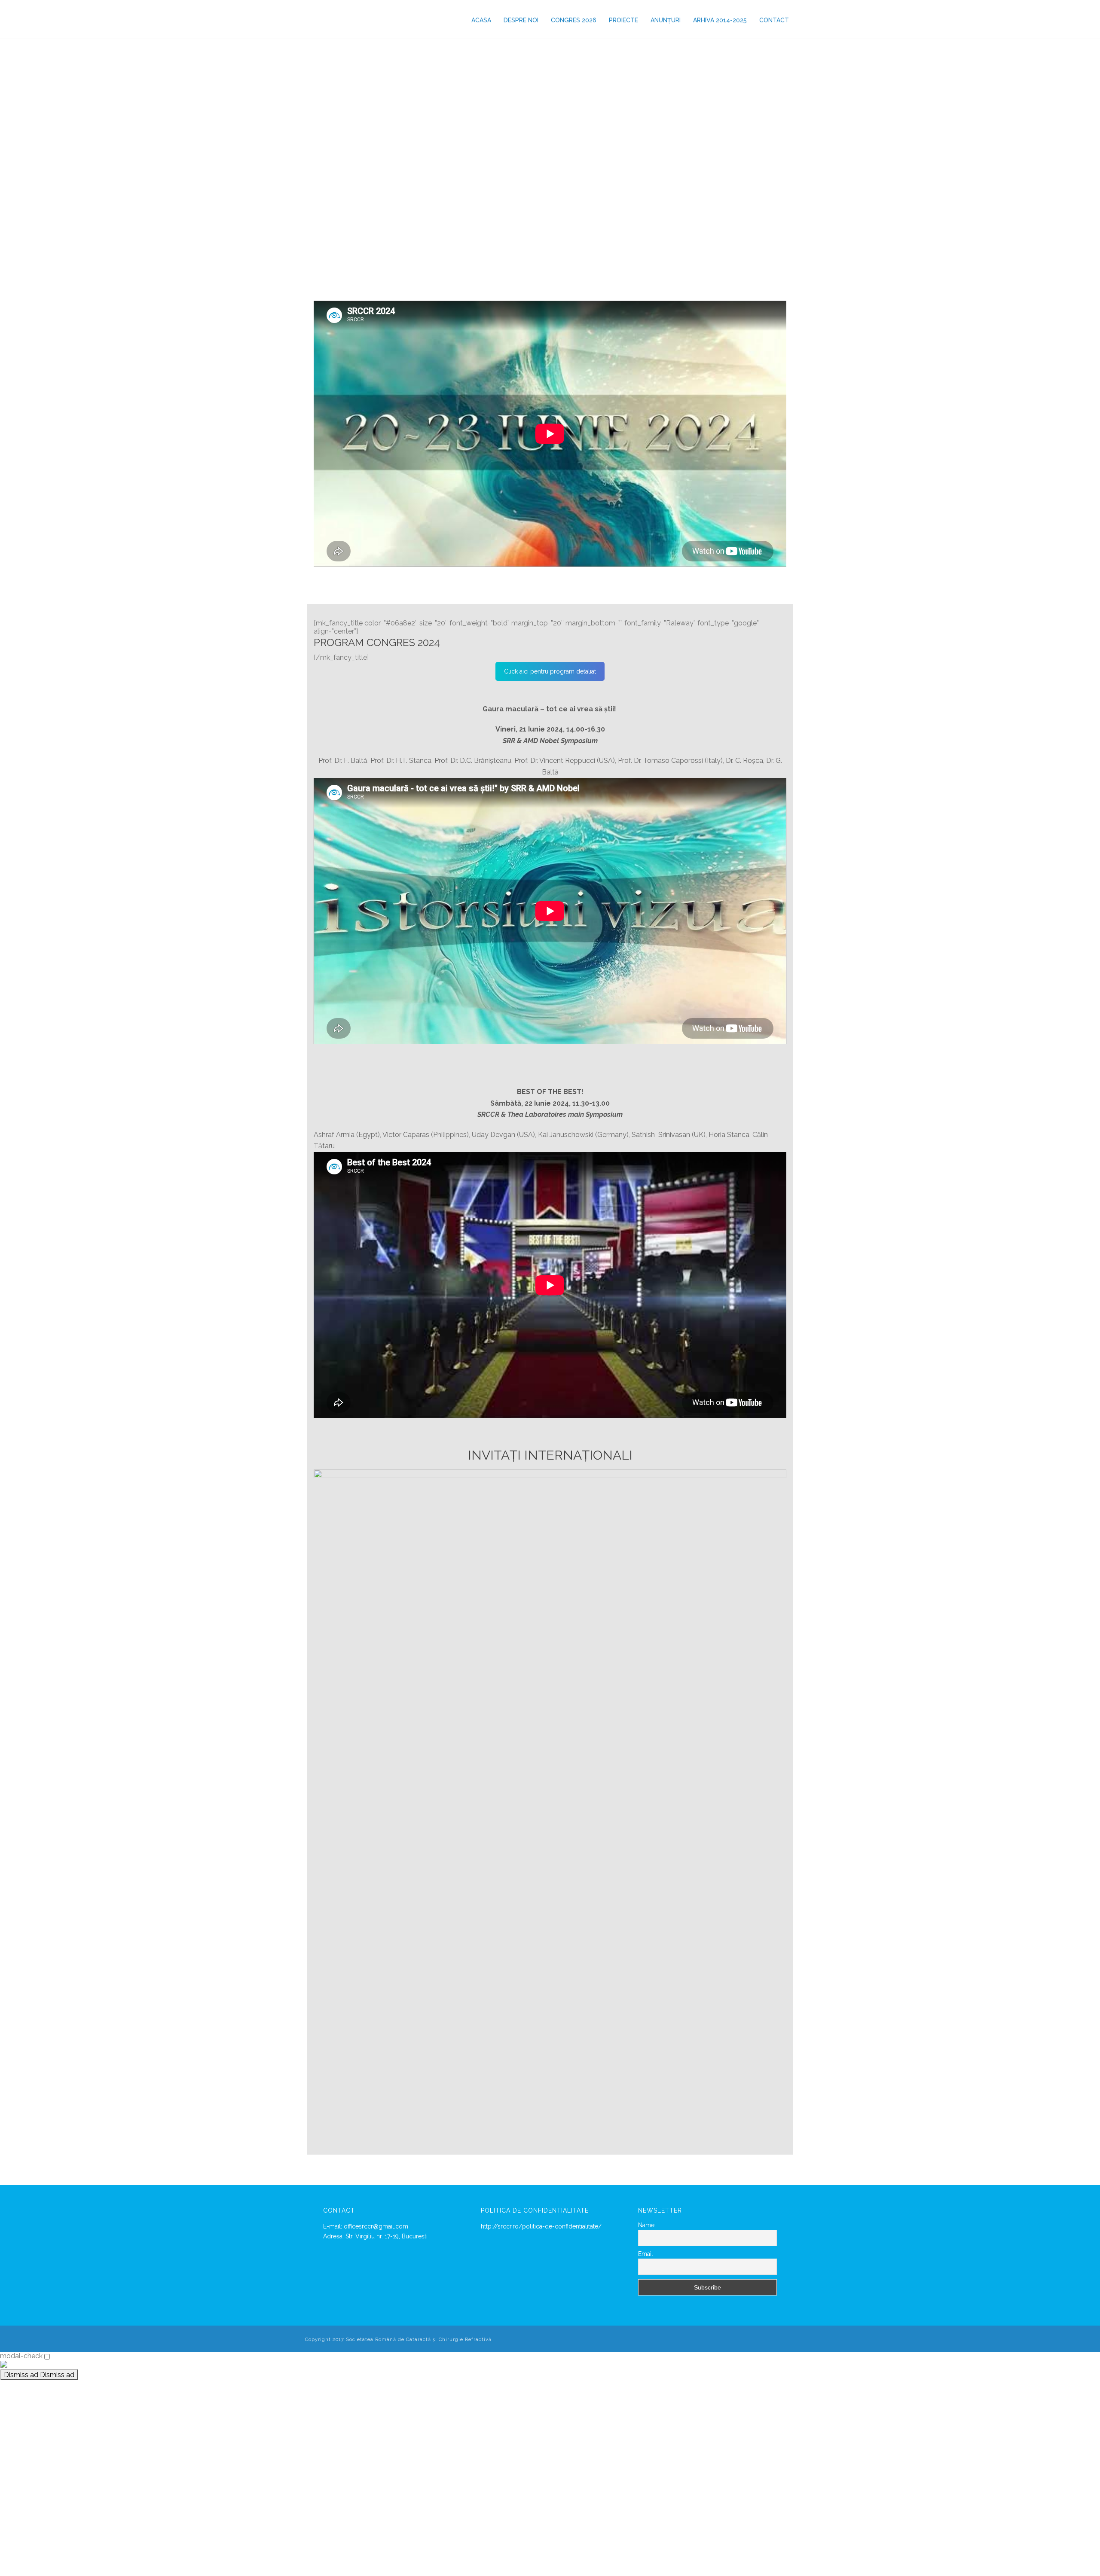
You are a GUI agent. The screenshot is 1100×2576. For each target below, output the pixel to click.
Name (646, 2225)
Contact (774, 20)
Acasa (481, 20)
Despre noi (521, 20)
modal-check (21, 2356)
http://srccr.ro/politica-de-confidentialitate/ (541, 2226)
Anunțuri (666, 20)
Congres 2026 (574, 20)
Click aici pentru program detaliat (550, 671)
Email (646, 2254)
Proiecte (623, 20)
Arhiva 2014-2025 (720, 20)
